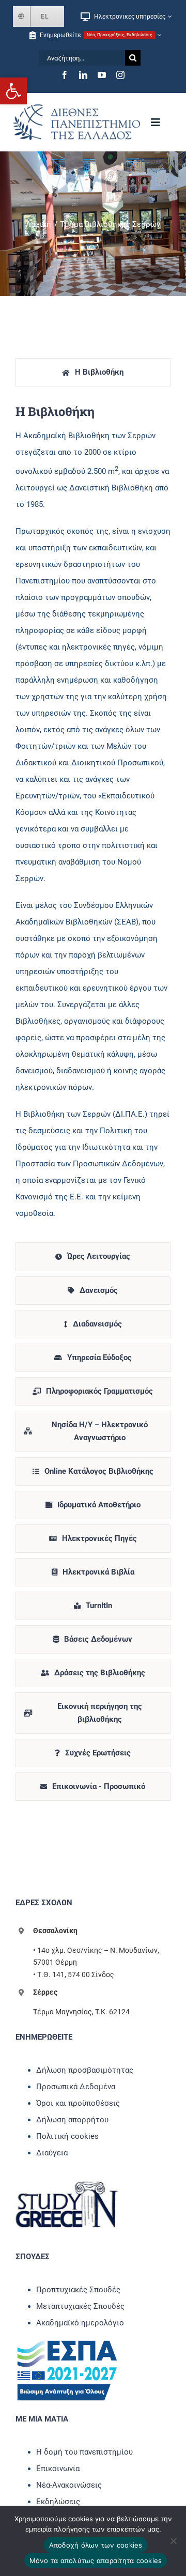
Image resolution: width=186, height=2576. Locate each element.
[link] (13, 91)
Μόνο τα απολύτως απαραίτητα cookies (96, 2560)
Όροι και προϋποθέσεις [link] (78, 2103)
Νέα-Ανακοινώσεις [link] (69, 2485)
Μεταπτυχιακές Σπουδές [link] (80, 2306)
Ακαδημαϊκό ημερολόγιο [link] (80, 2323)
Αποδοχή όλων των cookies (96, 2545)
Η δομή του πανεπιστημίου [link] (84, 2452)
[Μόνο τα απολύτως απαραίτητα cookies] (173, 2541)
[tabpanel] (93, 817)
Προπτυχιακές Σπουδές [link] (78, 2290)
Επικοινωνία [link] (58, 2469)
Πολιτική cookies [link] (67, 2136)
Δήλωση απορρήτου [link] (72, 2120)
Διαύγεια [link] (52, 2153)
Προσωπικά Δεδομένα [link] (76, 2087)
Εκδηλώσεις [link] (58, 2502)
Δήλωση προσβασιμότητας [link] (85, 2070)
